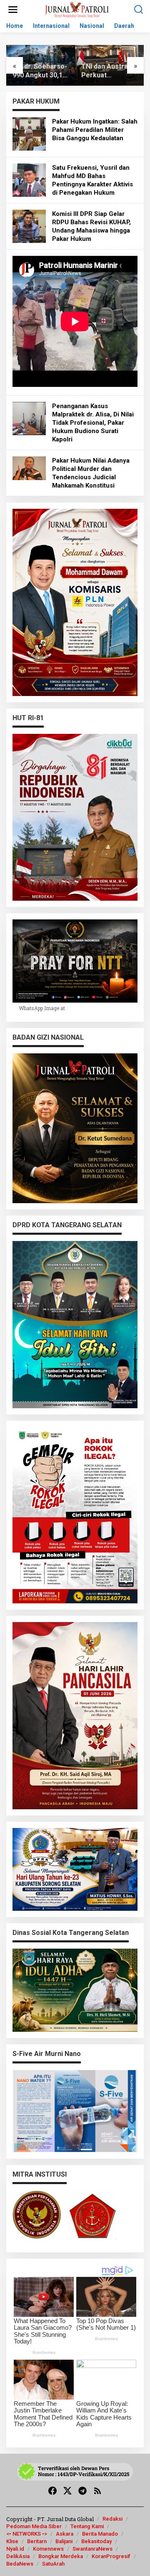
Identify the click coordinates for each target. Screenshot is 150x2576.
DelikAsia (18, 2556)
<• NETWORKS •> (27, 2534)
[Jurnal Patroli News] (77, 9)
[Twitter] (67, 2491)
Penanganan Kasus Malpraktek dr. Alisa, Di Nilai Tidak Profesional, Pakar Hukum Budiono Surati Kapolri (93, 423)
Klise (12, 2541)
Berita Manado (100, 2534)
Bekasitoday (96, 2541)
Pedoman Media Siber (34, 2526)
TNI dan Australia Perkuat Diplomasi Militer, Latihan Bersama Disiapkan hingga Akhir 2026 (108, 71)
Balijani (64, 2541)
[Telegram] (82, 2491)
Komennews (48, 2549)
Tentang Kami (87, 2526)
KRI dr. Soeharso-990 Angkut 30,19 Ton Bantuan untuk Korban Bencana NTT (40, 71)
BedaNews (20, 2564)
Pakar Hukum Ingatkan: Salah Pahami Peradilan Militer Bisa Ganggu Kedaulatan (95, 130)
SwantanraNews (92, 2549)
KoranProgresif (111, 2556)
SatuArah (53, 2564)
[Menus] (13, 10)
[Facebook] (52, 2491)
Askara (65, 2534)
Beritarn (37, 2541)
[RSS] (97, 2491)
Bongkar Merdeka (61, 2556)
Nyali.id (15, 2549)
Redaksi (112, 2519)
